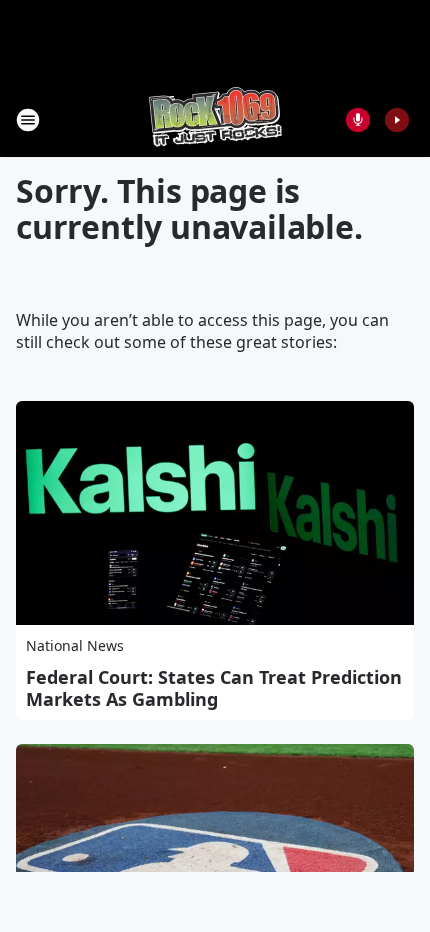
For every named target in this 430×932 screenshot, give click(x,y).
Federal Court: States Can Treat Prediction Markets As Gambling (214, 688)
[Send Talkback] (358, 120)
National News (75, 645)
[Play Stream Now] (397, 120)
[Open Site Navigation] (28, 120)
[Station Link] (215, 119)
